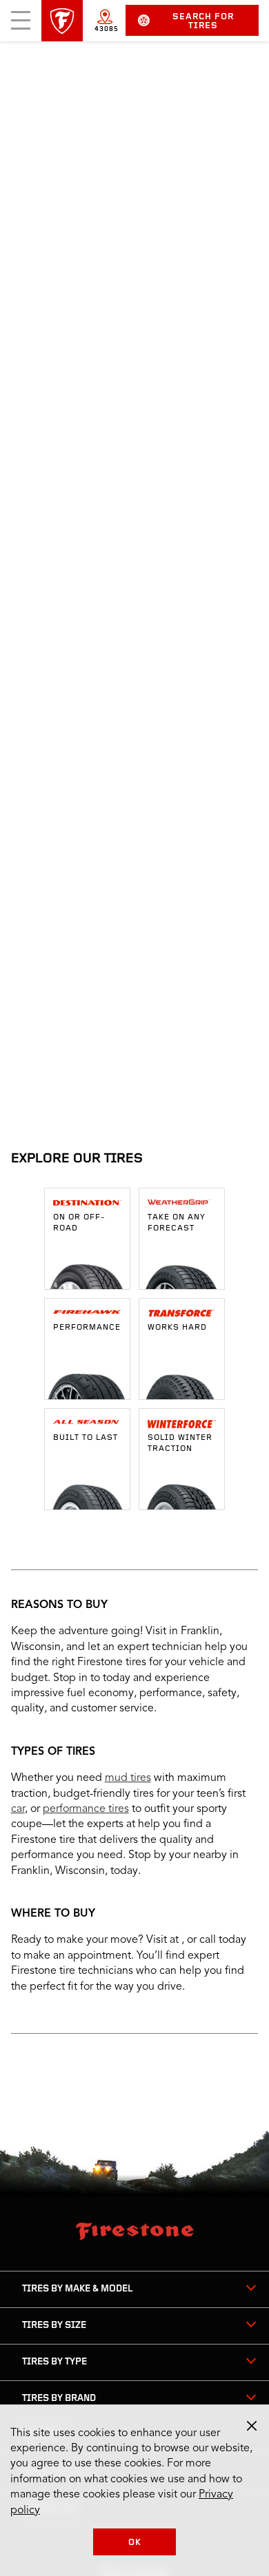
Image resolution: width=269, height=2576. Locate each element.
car (18, 1809)
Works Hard (177, 1328)
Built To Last (86, 1438)
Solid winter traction (180, 1443)
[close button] (252, 2426)
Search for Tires (203, 21)
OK (135, 2543)
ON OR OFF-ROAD (79, 1223)
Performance (87, 1328)
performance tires (86, 1809)
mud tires (128, 1778)
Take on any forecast (177, 1223)
